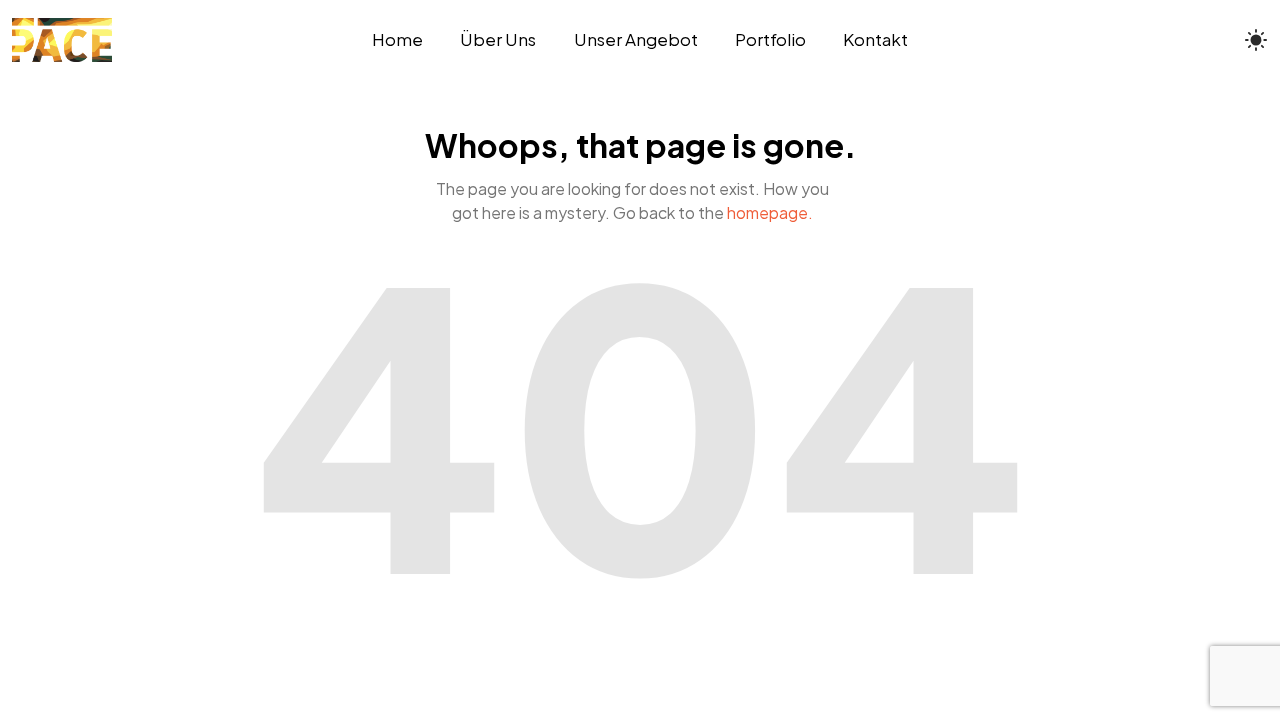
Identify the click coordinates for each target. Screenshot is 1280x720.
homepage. (770, 212)
